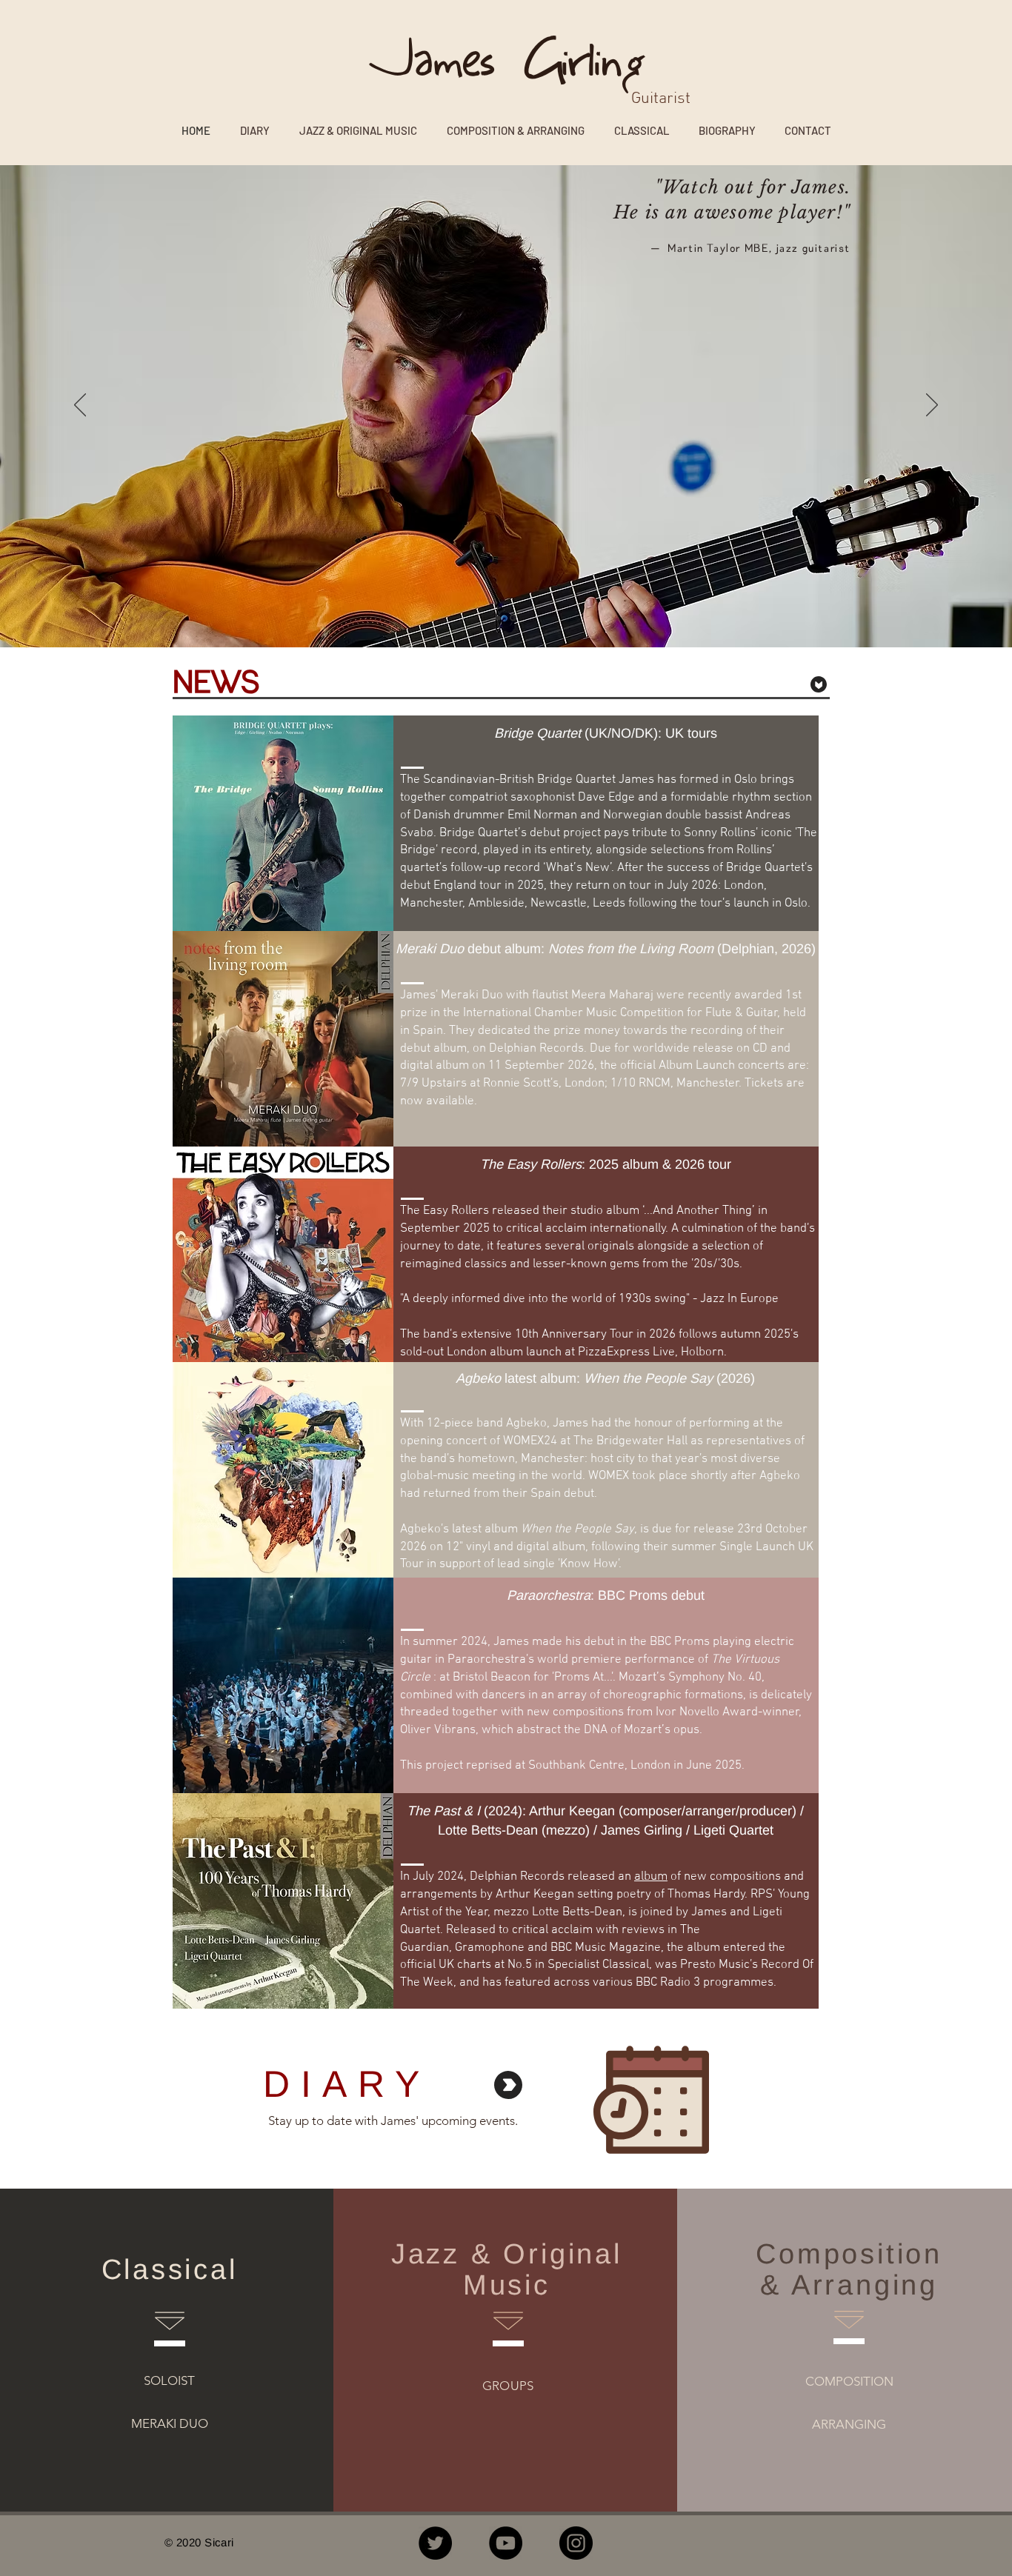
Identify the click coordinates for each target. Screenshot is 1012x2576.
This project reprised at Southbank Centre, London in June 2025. (572, 1766)
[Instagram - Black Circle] (576, 2543)
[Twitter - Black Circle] (435, 2543)
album (651, 1877)
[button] (516, 129)
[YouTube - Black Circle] (506, 2543)
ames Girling (529, 63)
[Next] (932, 406)
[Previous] (80, 406)
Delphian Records (517, 1877)
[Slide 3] (500, 618)
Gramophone (490, 1948)
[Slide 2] (514, 618)
